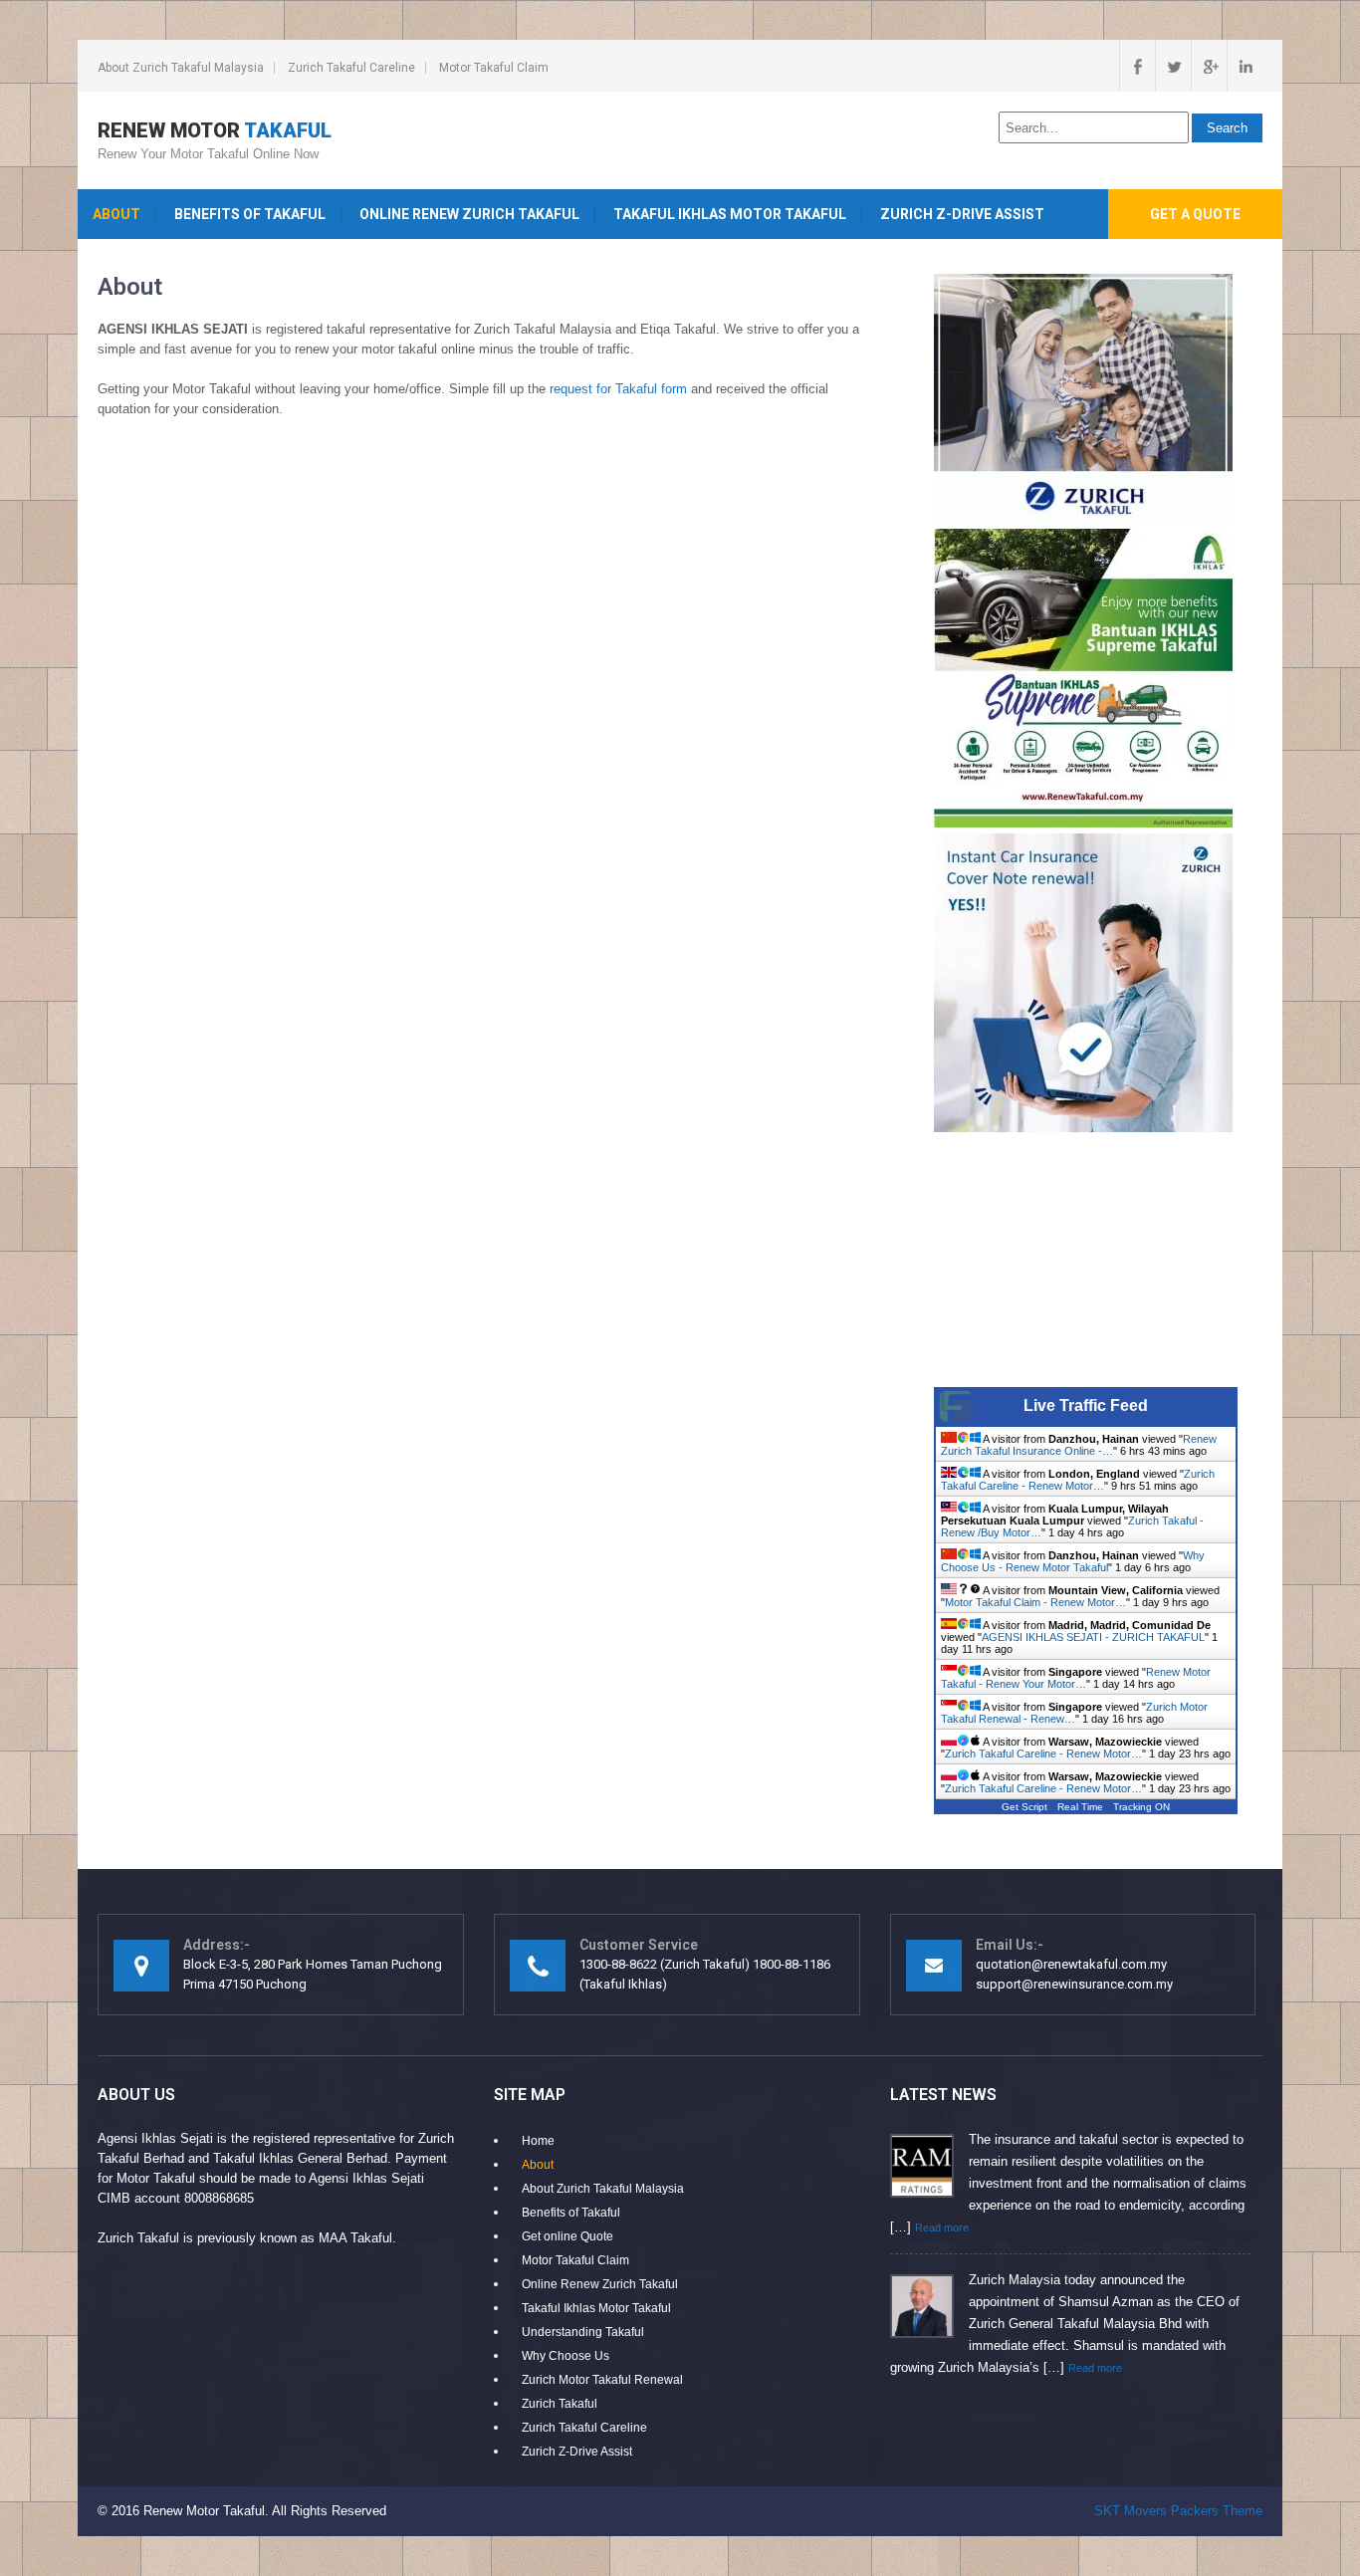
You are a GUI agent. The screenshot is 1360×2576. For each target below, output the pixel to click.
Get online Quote (567, 2236)
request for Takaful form (618, 389)
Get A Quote (1195, 214)
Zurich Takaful (560, 2404)
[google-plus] (1209, 66)
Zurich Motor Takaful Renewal (602, 2380)
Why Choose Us (566, 2356)
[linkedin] (1245, 66)
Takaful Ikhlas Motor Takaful (730, 214)
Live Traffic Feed (1086, 1405)
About (116, 214)
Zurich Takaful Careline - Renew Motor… (1078, 1480)
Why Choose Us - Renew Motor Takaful (1073, 1561)
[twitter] (1173, 66)
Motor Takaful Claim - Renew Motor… (1035, 1602)
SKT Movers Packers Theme (1178, 2511)
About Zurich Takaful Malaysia (181, 68)
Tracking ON (1141, 1807)
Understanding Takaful (583, 2332)
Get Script (1024, 1807)
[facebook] (1137, 66)
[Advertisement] (1098, 1263)
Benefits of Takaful (250, 214)
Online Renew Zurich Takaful (469, 214)
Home (538, 2141)
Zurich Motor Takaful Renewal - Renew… (1074, 1713)
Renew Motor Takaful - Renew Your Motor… (1076, 1678)
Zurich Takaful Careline (351, 68)
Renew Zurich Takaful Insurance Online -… (1079, 1445)
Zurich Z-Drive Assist (962, 214)
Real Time (1080, 1807)
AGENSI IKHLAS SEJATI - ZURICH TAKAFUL (1093, 1637)
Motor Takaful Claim (494, 68)
